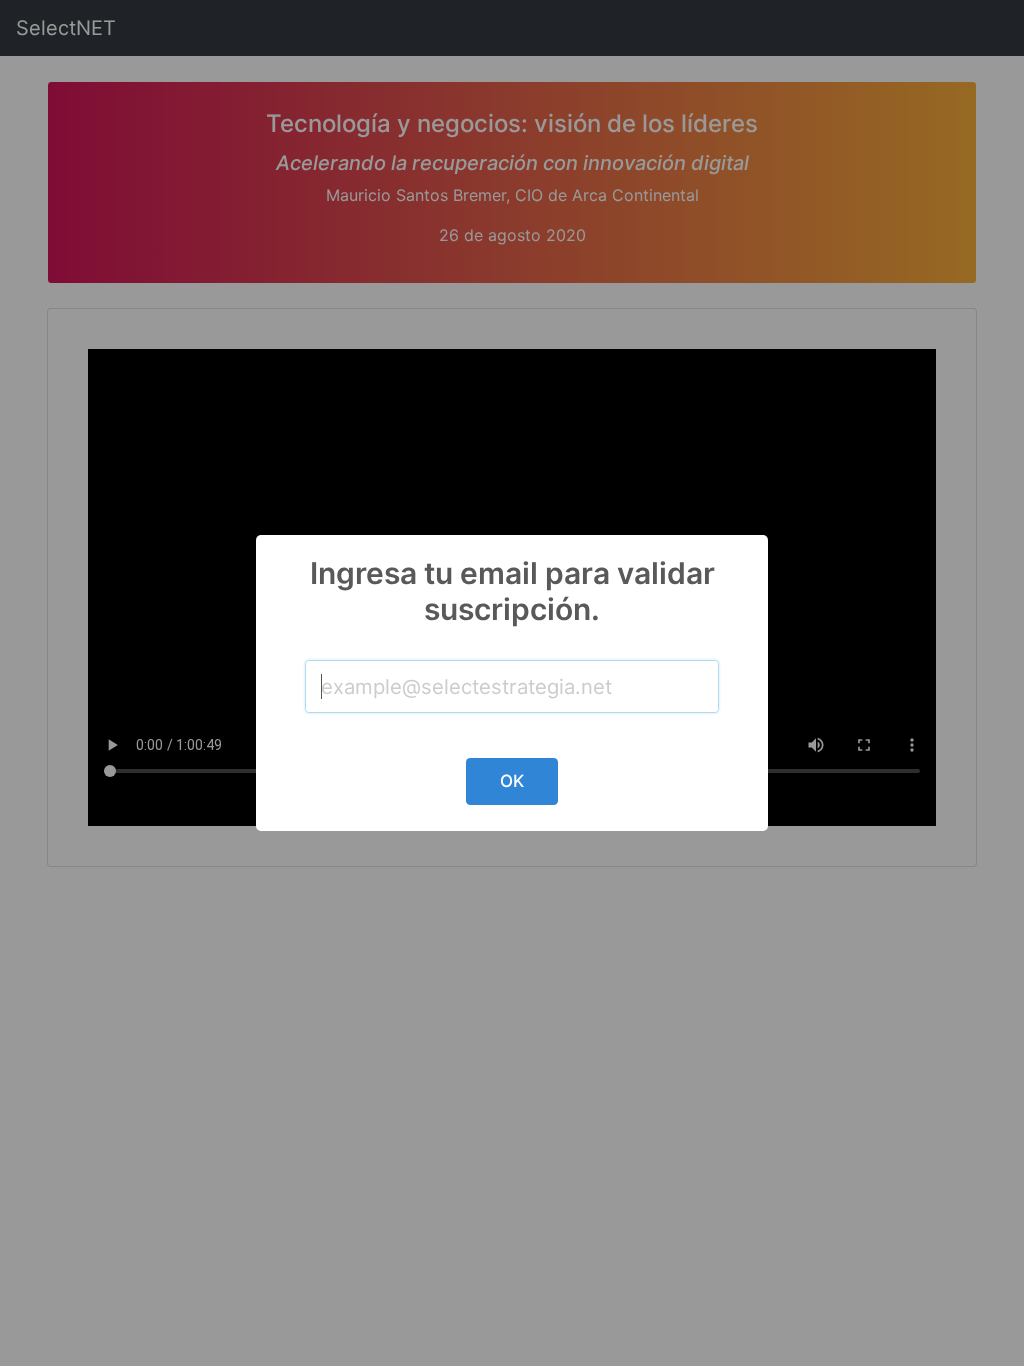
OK (512, 781)
